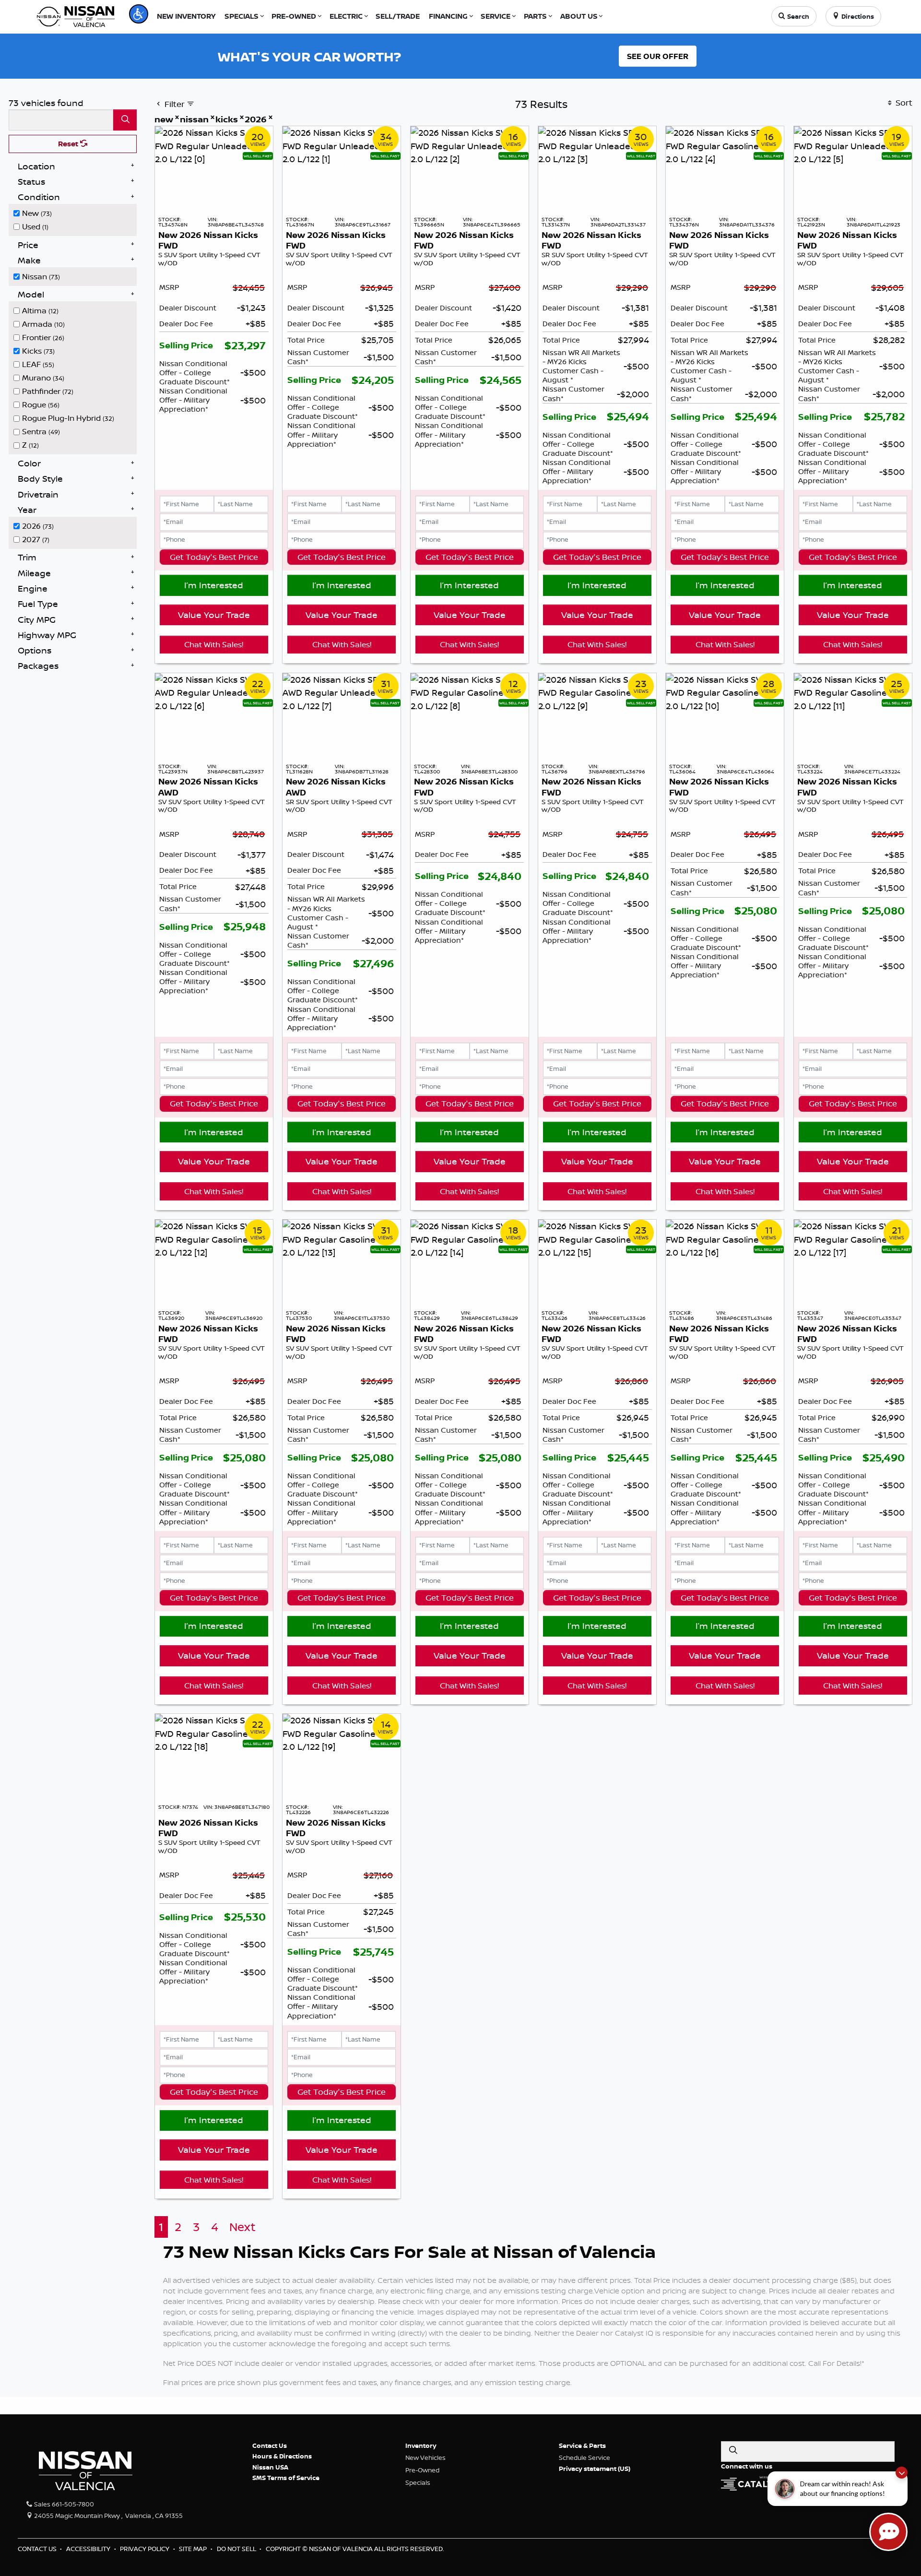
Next (242, 2227)
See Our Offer (658, 56)
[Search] (125, 120)
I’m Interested (214, 585)
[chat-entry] (888, 2532)
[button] (139, 14)
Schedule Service (584, 2457)
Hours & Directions (282, 2456)
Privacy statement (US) (595, 2469)
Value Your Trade (214, 615)
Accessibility (89, 2549)
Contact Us (270, 2445)
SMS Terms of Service (286, 2478)
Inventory (421, 2445)
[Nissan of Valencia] (76, 15)
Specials (418, 2482)
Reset (69, 144)
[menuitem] (75, 212)
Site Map (194, 2549)
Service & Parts (582, 2445)
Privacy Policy (145, 2549)
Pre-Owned (422, 2470)
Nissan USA (270, 2467)
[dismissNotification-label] (902, 2473)
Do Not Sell (237, 2549)
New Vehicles (425, 2457)
